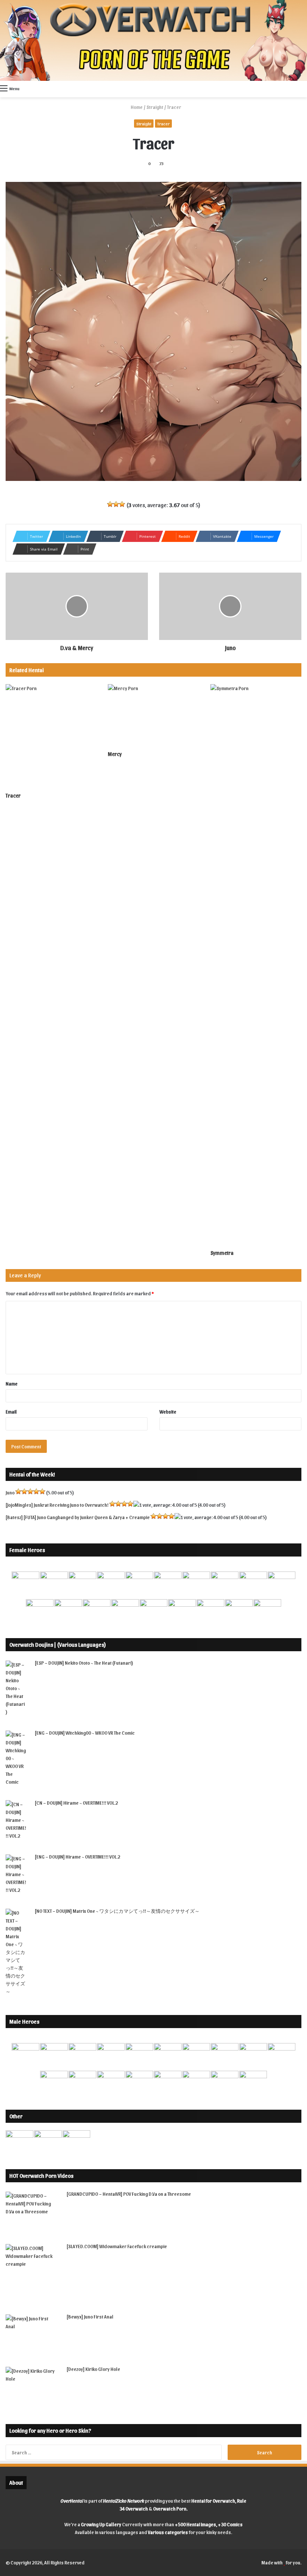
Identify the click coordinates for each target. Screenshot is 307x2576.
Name (12, 1383)
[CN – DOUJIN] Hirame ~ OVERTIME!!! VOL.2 (76, 1803)
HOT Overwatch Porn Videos (41, 2176)
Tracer (163, 124)
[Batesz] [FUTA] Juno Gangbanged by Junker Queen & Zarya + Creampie (78, 1517)
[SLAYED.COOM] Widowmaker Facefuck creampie (117, 2246)
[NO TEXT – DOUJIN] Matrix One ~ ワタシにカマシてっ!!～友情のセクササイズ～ (117, 1911)
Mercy (115, 754)
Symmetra (222, 1253)
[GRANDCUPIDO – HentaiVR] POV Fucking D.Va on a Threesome (129, 2194)
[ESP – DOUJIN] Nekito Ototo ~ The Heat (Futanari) (84, 1663)
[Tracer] (51, 736)
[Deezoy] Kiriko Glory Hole (93, 2369)
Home (136, 107)
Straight (155, 107)
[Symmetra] (256, 965)
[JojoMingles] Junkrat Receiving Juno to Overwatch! (57, 1505)
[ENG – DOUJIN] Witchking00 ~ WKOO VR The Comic (85, 1733)
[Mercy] (153, 715)
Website (168, 1412)
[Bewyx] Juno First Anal (90, 2316)
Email (11, 1412)
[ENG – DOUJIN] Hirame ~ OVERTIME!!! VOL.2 (77, 1856)
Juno (10, 1492)
